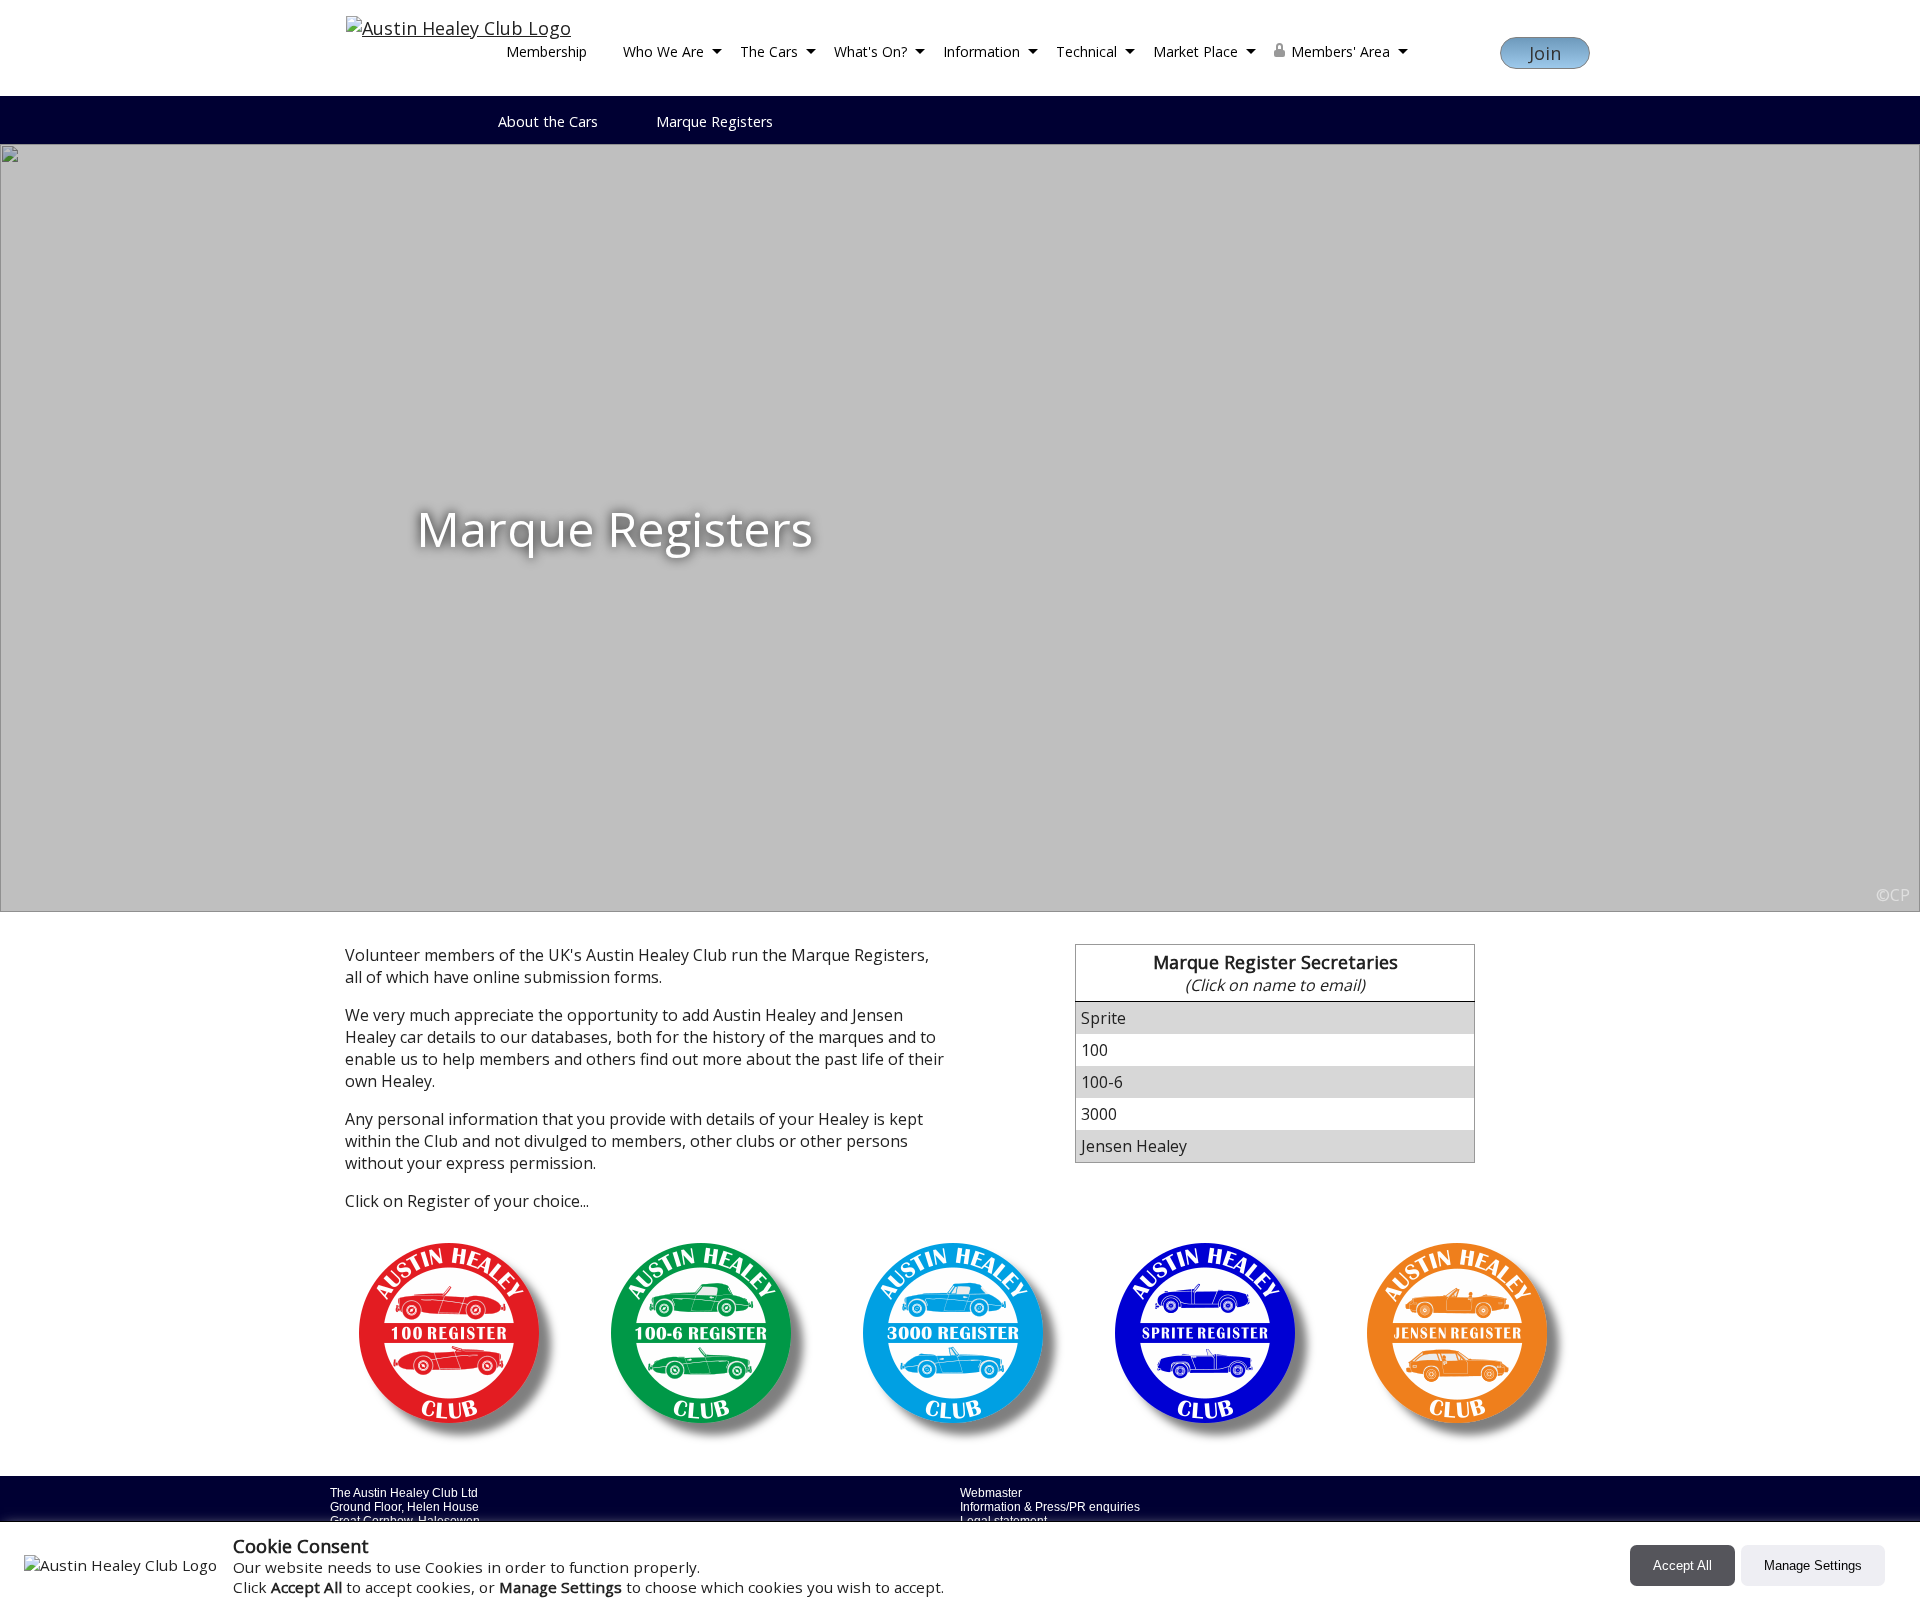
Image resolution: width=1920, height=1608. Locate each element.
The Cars (769, 51)
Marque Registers (714, 121)
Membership (546, 51)
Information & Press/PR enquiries (1050, 1507)
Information (981, 51)
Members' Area (1340, 51)
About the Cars (548, 121)
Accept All (1682, 1564)
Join (1545, 53)
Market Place (1195, 51)
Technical (1086, 51)
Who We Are (663, 51)
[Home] (458, 28)
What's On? (870, 51)
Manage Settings (1813, 1564)
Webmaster (991, 1493)
